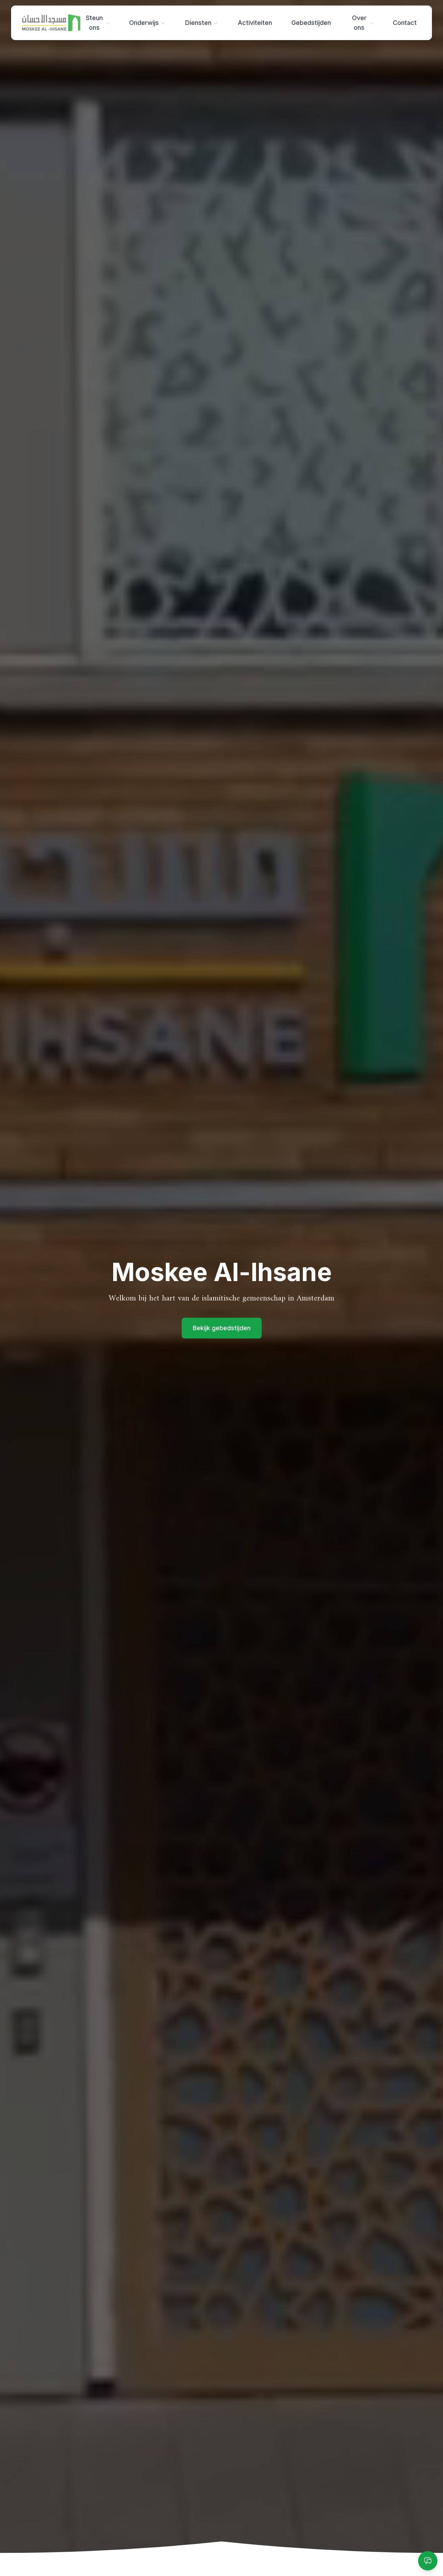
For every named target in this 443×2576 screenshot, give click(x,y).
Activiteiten (255, 23)
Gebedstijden (311, 23)
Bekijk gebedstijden (222, 1328)
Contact (405, 23)
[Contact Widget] (428, 2561)
